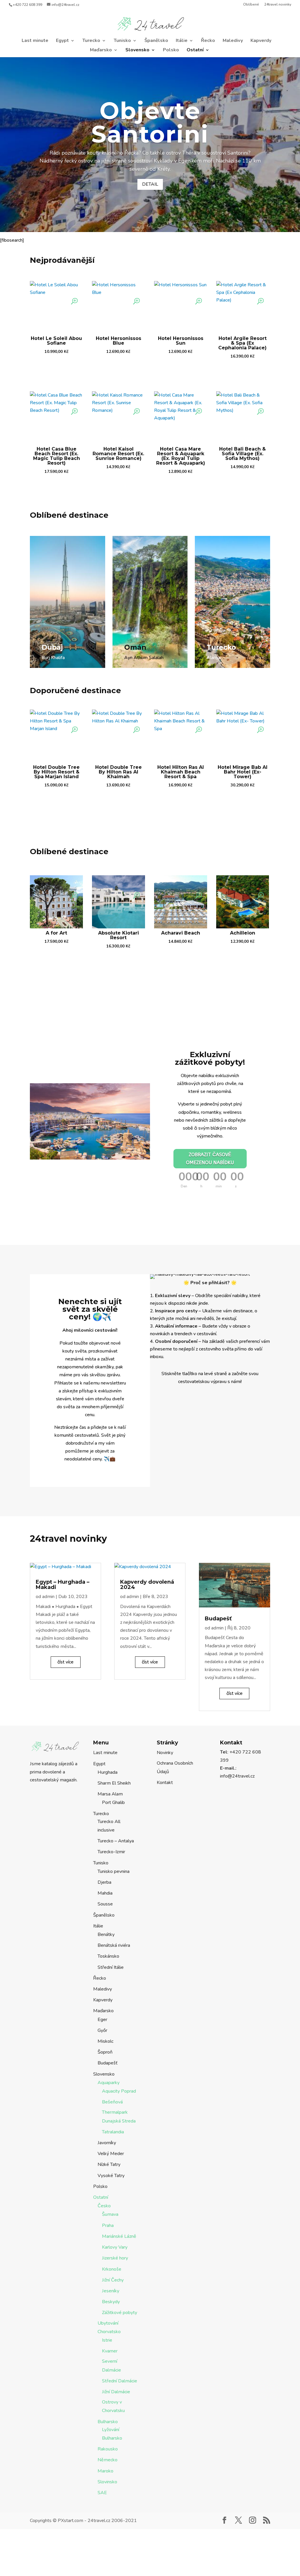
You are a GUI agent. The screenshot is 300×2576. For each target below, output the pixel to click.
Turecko (91, 41)
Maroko (105, 2471)
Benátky (106, 1934)
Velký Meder (111, 2154)
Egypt (62, 41)
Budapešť (218, 1619)
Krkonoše (112, 2269)
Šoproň (105, 2052)
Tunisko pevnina (114, 1871)
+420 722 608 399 (28, 5)
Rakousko (108, 2449)
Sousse (105, 1904)
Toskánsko (108, 1956)
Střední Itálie (111, 1967)
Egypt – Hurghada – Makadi (63, 1585)
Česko (104, 2206)
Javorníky (107, 2143)
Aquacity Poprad (119, 2091)
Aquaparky (109, 2083)
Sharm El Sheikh (114, 1783)
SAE (102, 2493)
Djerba (104, 1882)
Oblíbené (251, 5)
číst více (65, 1662)
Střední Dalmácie (120, 2381)
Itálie (182, 41)
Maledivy (233, 41)
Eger (102, 2020)
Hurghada (108, 1772)
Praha (108, 2225)
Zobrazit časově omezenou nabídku (210, 1159)
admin (48, 1597)
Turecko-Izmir (111, 1852)
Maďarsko (101, 50)
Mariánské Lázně (119, 2236)
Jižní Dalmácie (116, 2392)
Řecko (208, 41)
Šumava (110, 2214)
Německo (108, 2460)
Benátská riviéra (114, 1945)
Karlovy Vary (115, 2247)
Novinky (165, 1753)
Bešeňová (112, 2102)
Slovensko (137, 50)
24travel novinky (278, 5)
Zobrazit (56, 367)
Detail (150, 184)
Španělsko (156, 41)
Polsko (171, 50)
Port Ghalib (113, 1802)
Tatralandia (113, 2132)
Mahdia (105, 1893)
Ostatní (195, 50)
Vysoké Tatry (111, 2176)
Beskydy (111, 2302)
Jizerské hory (115, 2258)
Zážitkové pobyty (120, 2313)
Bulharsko (108, 2422)
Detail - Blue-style (62, 670)
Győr (102, 2030)
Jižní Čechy (113, 2280)
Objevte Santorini (150, 122)
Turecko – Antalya (116, 1841)
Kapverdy (261, 41)
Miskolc (105, 2041)
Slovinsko (107, 2482)
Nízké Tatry (109, 2164)
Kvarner (110, 2351)
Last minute (35, 41)
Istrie (107, 2340)
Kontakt (165, 1783)
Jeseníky (111, 2291)
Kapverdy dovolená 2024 (147, 1585)
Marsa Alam (110, 1794)
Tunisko (122, 41)
